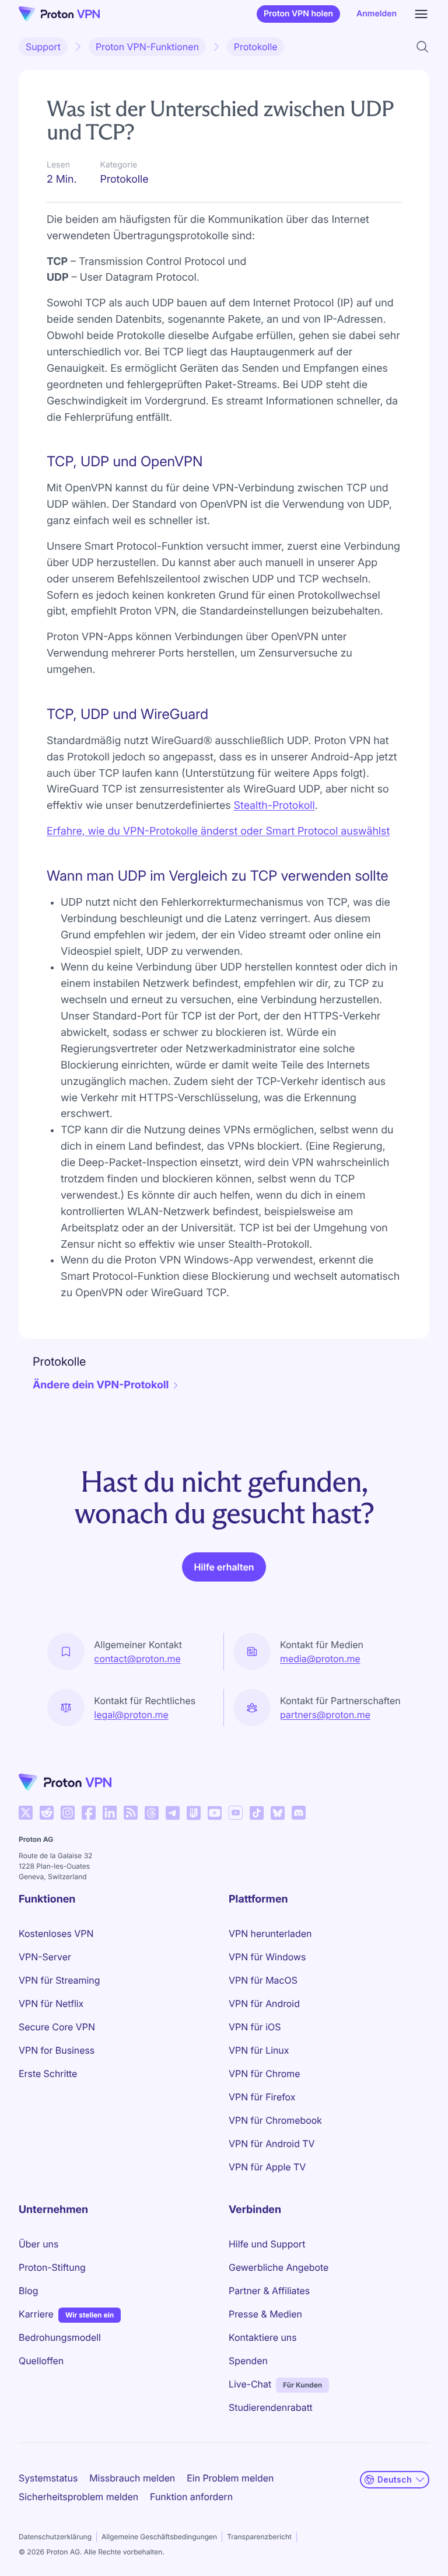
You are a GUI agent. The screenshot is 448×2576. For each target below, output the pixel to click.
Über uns (38, 2244)
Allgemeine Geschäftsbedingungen (159, 2537)
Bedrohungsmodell (60, 2337)
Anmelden (377, 14)
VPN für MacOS (263, 1980)
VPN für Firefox (262, 2097)
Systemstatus (48, 2478)
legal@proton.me (131, 1715)
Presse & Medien (265, 2314)
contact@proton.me (137, 1659)
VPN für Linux (259, 2050)
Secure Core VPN (57, 2027)
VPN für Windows (267, 1957)
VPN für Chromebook (275, 2120)
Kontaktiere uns (263, 2337)
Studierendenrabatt (271, 2407)
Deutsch (395, 2479)
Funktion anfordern (191, 2497)
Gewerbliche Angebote (279, 2267)
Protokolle (256, 47)
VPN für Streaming (59, 1980)
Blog (28, 2291)
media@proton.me (320, 1659)
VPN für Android (264, 2003)
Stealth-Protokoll (274, 806)
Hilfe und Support (267, 2244)
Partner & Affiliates (269, 2291)
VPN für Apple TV (267, 2167)
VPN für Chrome (265, 2074)
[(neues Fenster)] (26, 1813)
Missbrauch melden (132, 2478)
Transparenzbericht (259, 2537)
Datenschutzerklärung (55, 2537)
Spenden (248, 2361)
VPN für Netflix (51, 2003)
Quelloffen (41, 2361)
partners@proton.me (325, 1715)
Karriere (36, 2314)
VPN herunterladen (270, 1933)
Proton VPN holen (298, 14)
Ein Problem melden (230, 2478)
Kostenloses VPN (56, 1933)
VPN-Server (45, 1957)
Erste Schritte (48, 2074)
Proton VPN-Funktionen (147, 47)
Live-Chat (250, 2384)
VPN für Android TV (272, 2144)
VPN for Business (57, 2050)
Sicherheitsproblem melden (78, 2497)
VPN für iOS (255, 2027)
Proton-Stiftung (52, 2267)
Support (43, 47)
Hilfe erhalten (224, 1567)
